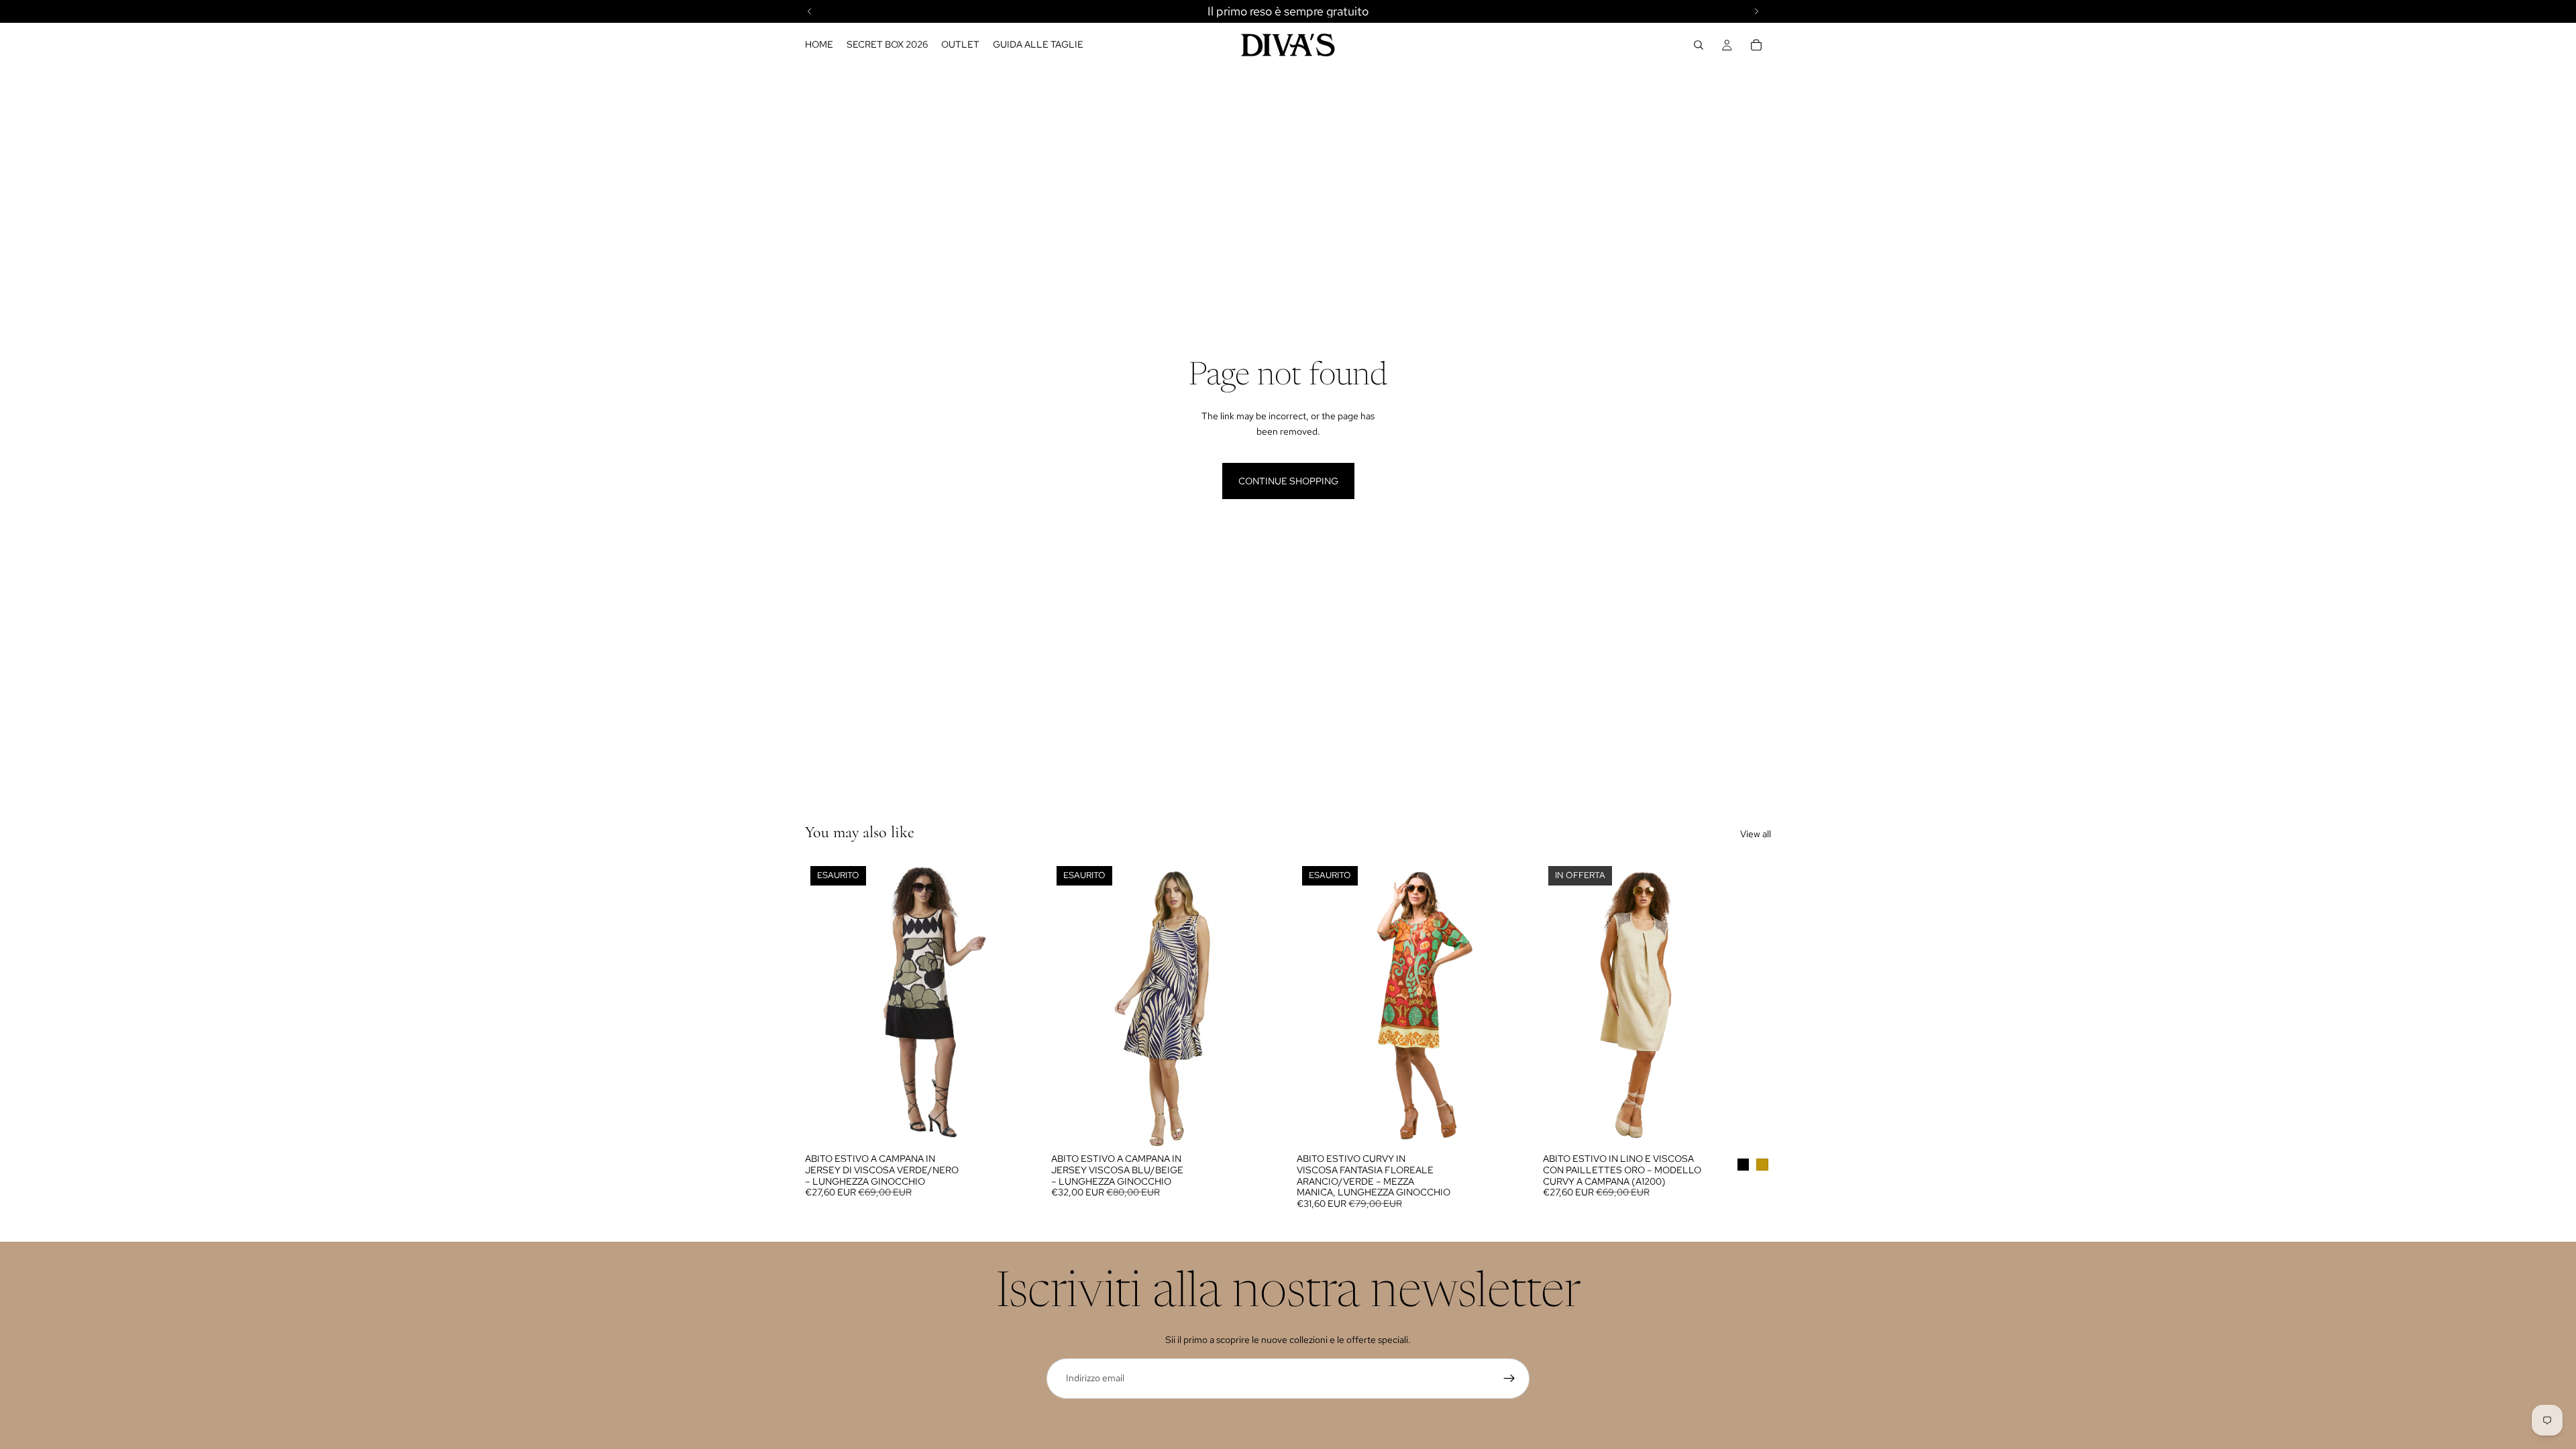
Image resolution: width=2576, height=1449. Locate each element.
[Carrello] (1756, 45)
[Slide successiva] (1014, 1004)
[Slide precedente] (825, 1004)
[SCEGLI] (1750, 1126)
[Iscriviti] (1509, 1379)
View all (1756, 834)
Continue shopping (1288, 481)
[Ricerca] (1699, 45)
